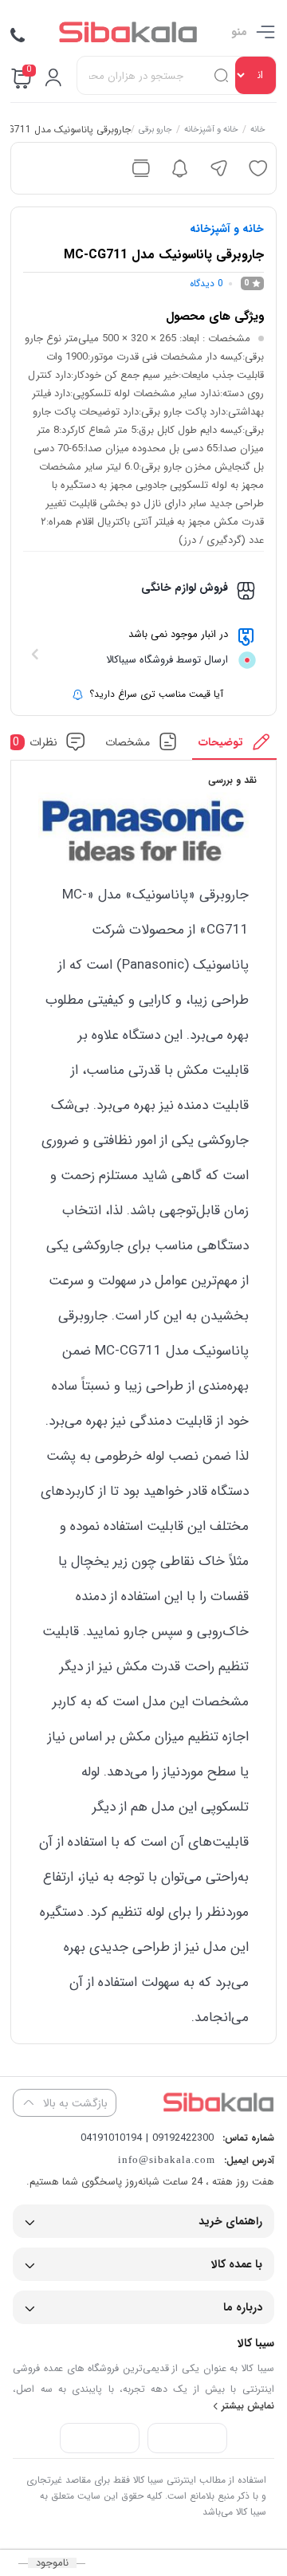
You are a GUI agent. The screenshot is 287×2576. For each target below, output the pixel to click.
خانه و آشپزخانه (210, 131)
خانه (257, 131)
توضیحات (221, 742)
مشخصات (128, 742)
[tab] (235, 746)
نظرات (35, 742)
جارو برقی (155, 131)
